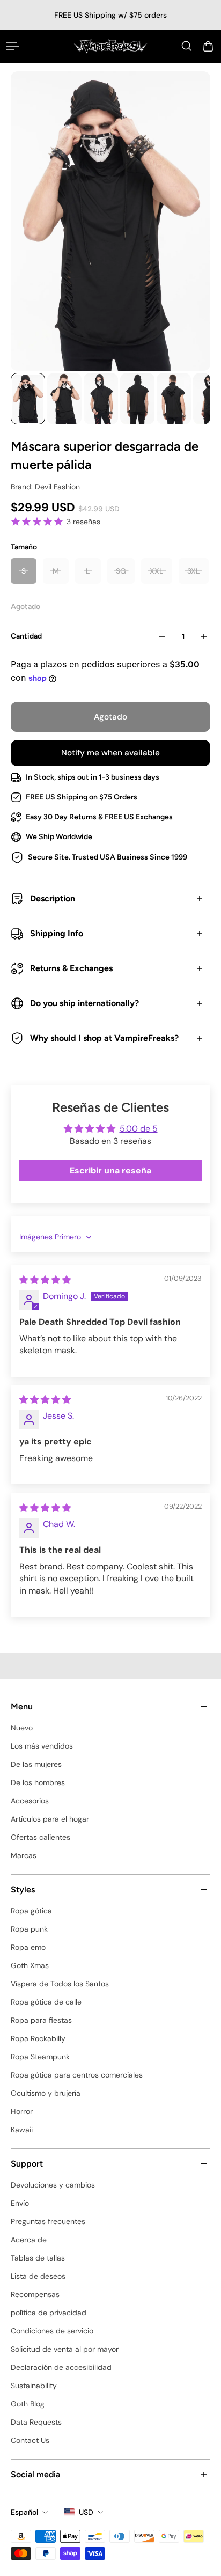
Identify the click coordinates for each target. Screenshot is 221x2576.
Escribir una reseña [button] (110, 1170)
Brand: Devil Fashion (45, 487)
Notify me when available (110, 753)
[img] (45, 1280)
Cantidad (26, 636)
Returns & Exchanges (71, 968)
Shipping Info (57, 933)
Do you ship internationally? (84, 1003)
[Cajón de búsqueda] (187, 46)
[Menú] (13, 46)
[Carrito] (208, 46)
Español (24, 2512)
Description (53, 898)
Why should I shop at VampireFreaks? (104, 1038)
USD (86, 2512)
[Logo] (110, 46)
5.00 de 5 (139, 1129)
